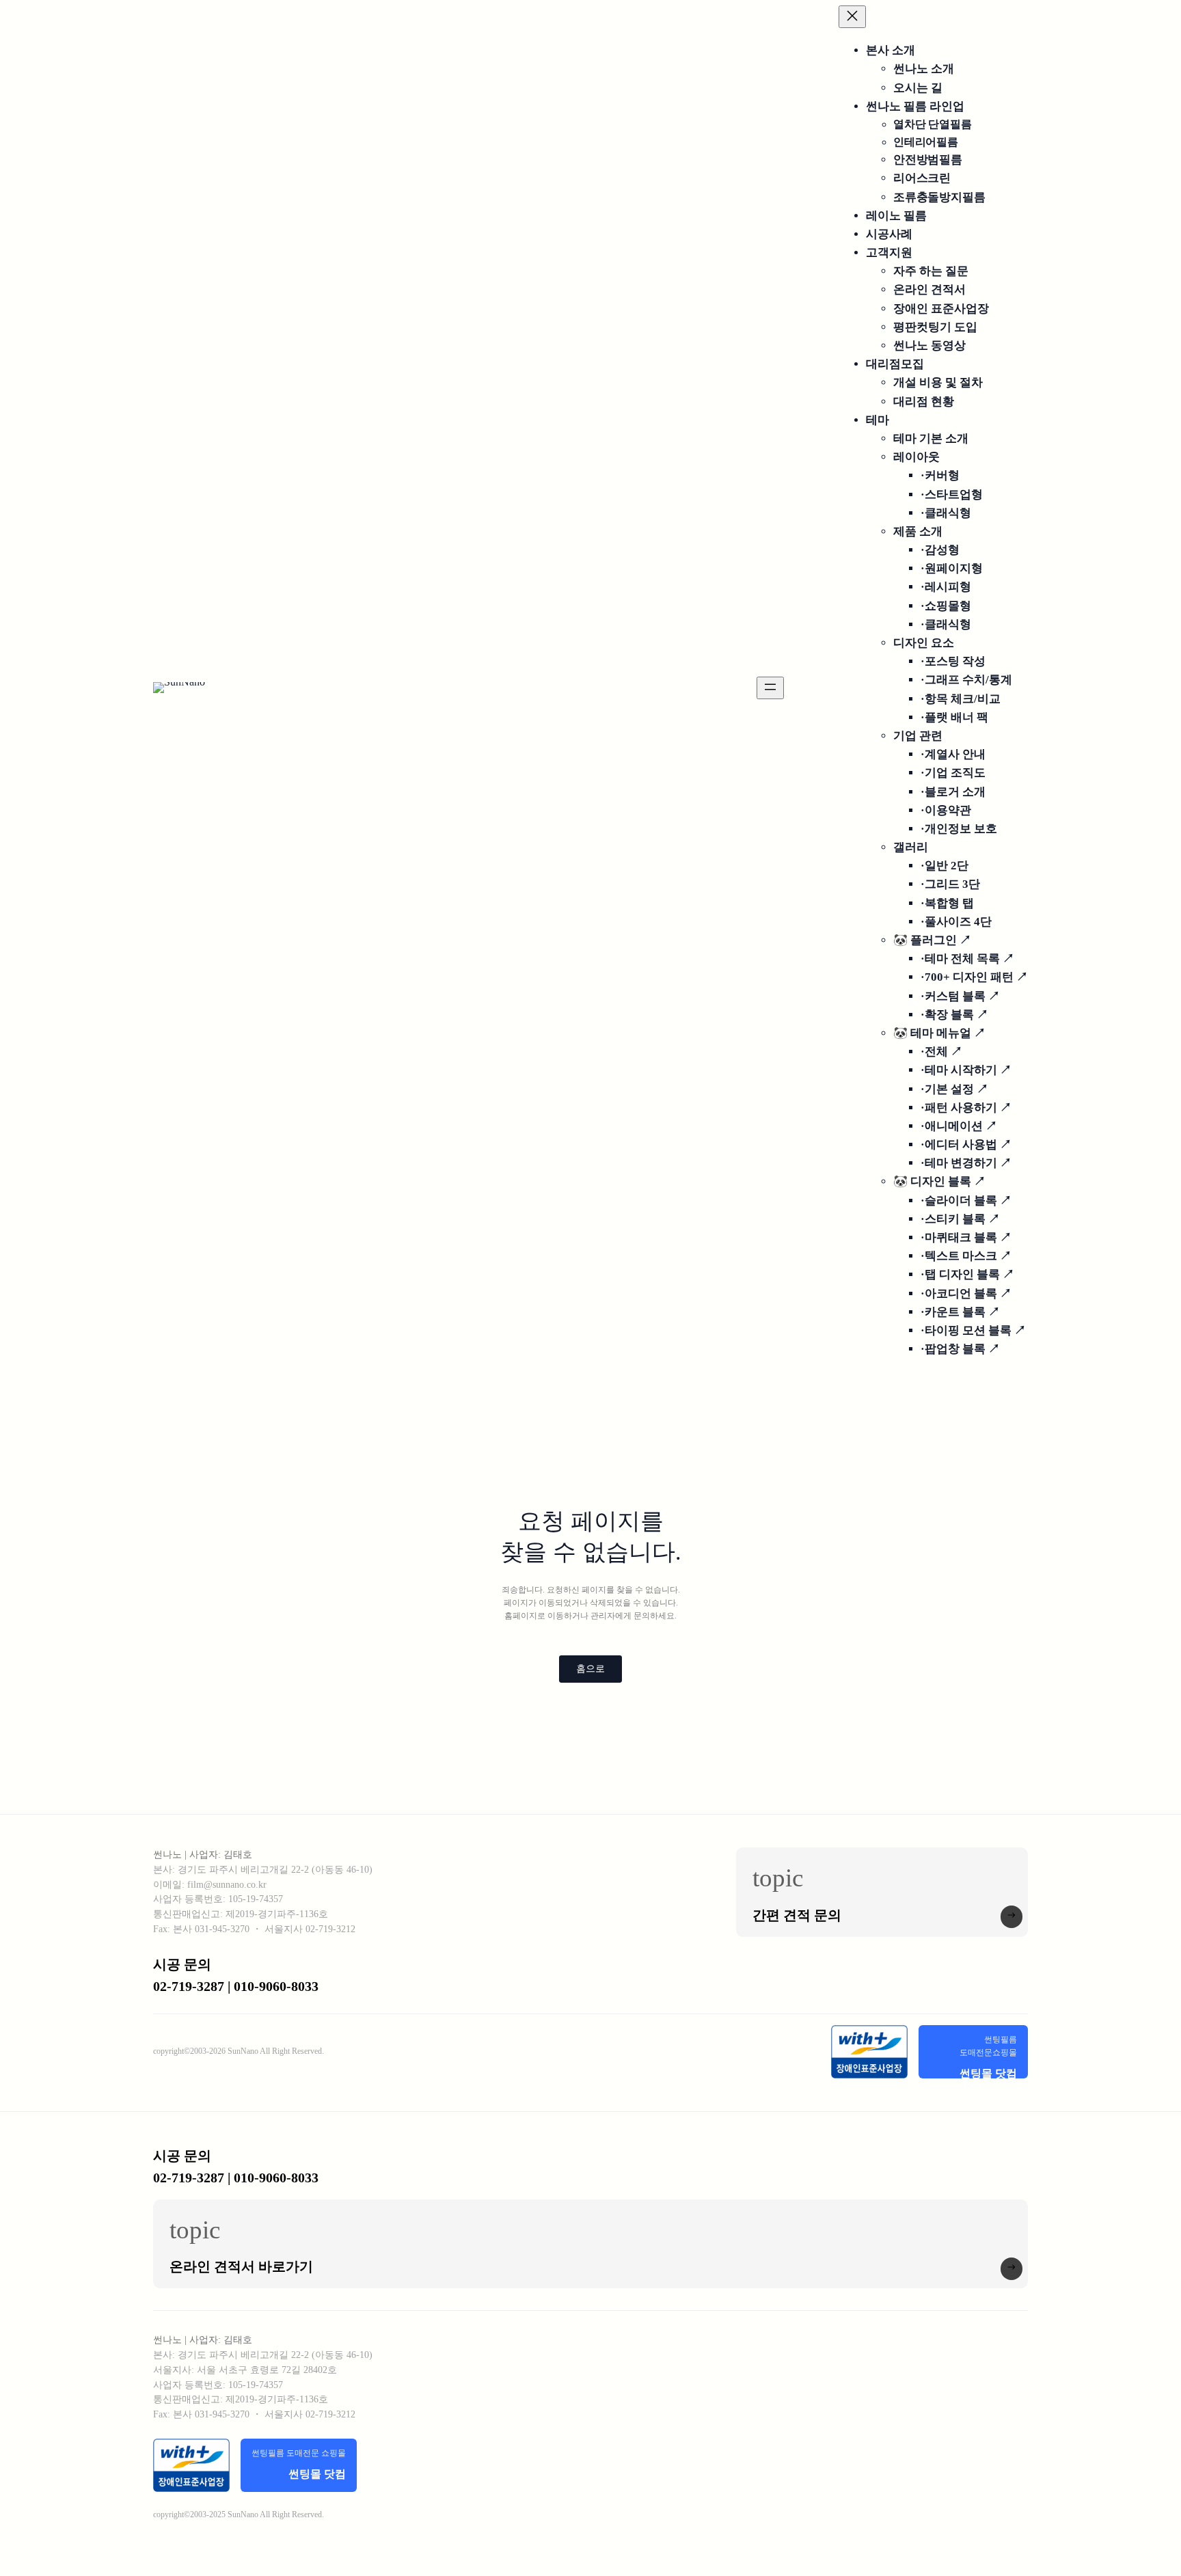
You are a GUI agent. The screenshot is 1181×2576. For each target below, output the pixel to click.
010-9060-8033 (276, 2178)
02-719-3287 (189, 2178)
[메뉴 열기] (770, 688)
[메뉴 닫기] (852, 17)
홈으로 (590, 1669)
